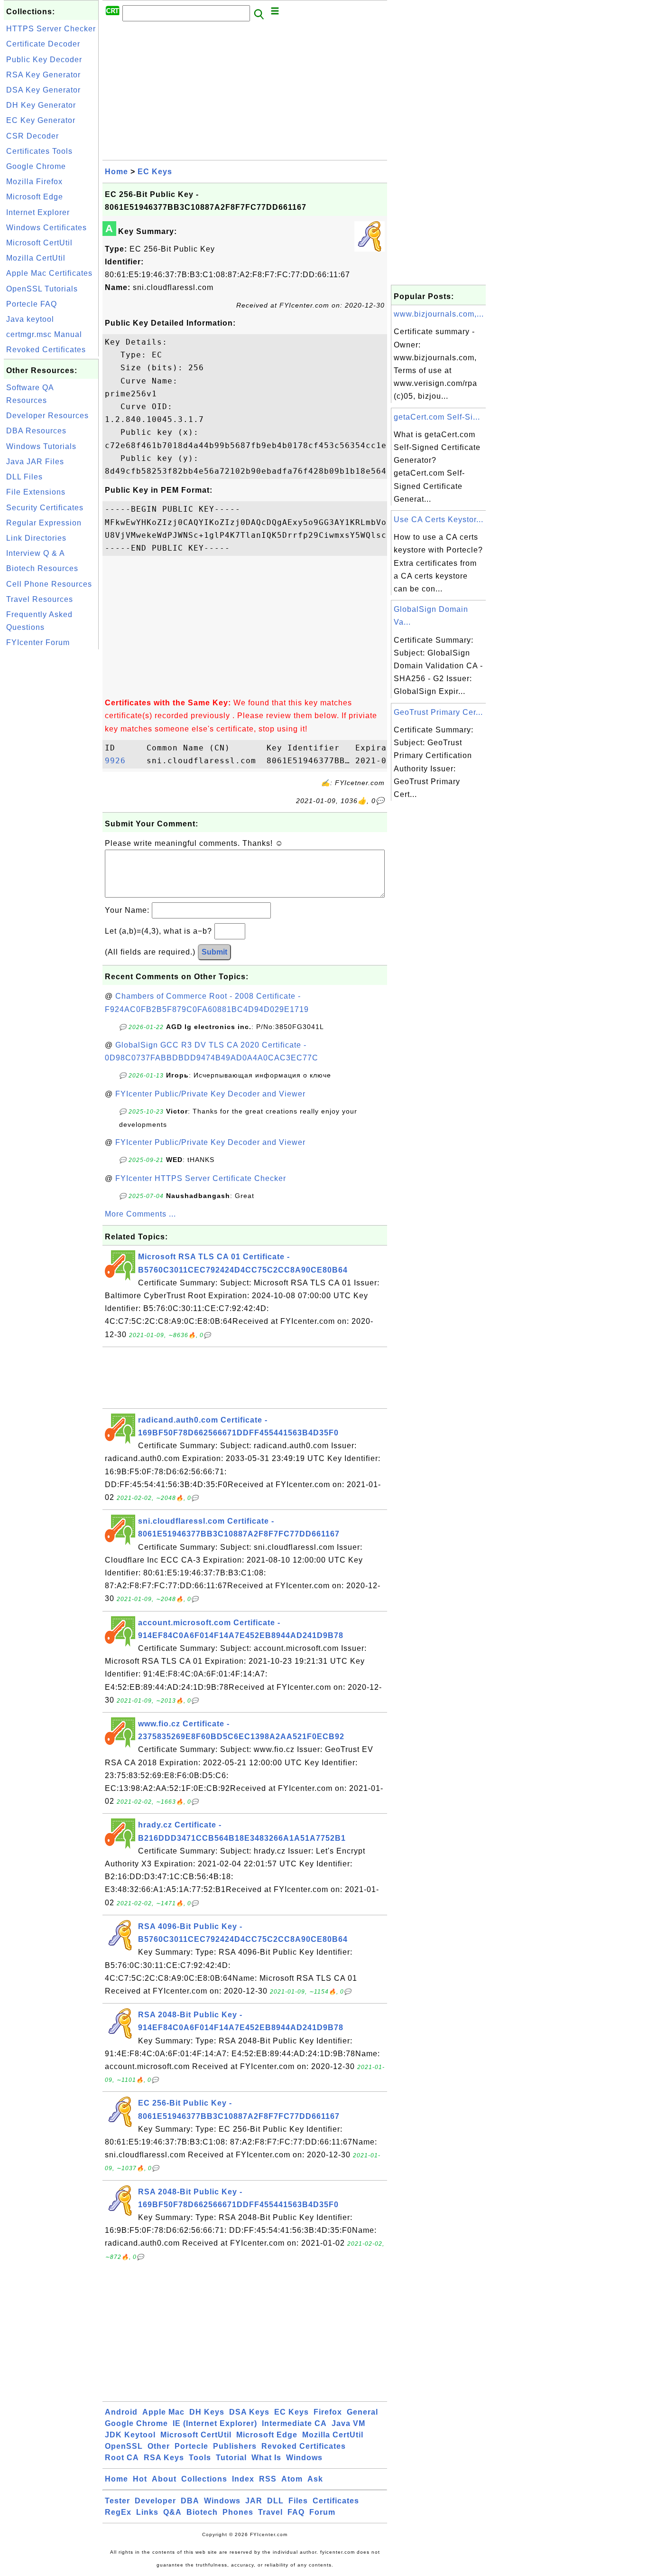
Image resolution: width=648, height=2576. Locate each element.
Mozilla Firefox (34, 182)
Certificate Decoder (43, 44)
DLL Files (24, 477)
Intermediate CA (294, 2423)
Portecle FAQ (32, 304)
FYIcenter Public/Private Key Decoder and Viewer (210, 1094)
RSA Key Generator (43, 75)
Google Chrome (36, 166)
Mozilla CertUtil (36, 258)
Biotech (202, 2512)
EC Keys (155, 172)
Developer (155, 2501)
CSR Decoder (32, 136)
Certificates (336, 2501)
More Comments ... (140, 1214)
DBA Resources (36, 431)
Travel (270, 2512)
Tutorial (231, 2458)
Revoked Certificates (46, 350)
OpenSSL (124, 2446)
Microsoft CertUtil (39, 243)
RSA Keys (164, 2458)
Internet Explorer (38, 212)
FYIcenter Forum (38, 642)
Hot (140, 2479)
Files (298, 2501)
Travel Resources (40, 599)
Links (147, 2512)
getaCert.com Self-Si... (437, 417)
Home (116, 172)
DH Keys (207, 2412)
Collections (204, 2479)
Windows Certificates (46, 228)
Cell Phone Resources (49, 584)
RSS (268, 2479)
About (164, 2479)
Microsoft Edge (35, 197)
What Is (266, 2458)
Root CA (122, 2458)
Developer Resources (47, 416)
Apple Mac (163, 2412)
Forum (322, 2512)
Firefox (328, 2412)
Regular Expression (44, 523)
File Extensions (36, 492)
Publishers (235, 2446)
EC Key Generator (41, 120)
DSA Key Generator (43, 90)
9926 (123, 761)
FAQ (296, 2512)
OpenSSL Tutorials (42, 289)
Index (243, 2479)
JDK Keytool (130, 2435)
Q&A (172, 2512)
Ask (315, 2479)
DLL (275, 2501)
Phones (238, 2512)
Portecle (191, 2446)
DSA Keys (249, 2412)
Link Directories (36, 538)
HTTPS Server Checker (51, 29)
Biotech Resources (42, 568)
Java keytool (30, 319)
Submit (214, 952)
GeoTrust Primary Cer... (438, 712)
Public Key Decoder (44, 60)
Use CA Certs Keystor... (439, 520)
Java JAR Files (35, 462)
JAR (254, 2501)
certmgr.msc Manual (44, 334)
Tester (117, 2501)
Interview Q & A (36, 553)
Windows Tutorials (41, 446)
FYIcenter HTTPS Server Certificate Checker (201, 1178)
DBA (190, 2501)
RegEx (118, 2512)
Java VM (348, 2423)
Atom (292, 2479)
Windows (304, 2458)
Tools (200, 2458)
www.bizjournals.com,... (439, 314)
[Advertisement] (51, 794)
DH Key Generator (41, 105)
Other (159, 2446)
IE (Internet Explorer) (215, 2423)
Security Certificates (45, 508)
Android (121, 2412)
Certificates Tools (39, 151)
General (362, 2412)
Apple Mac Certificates (49, 273)
